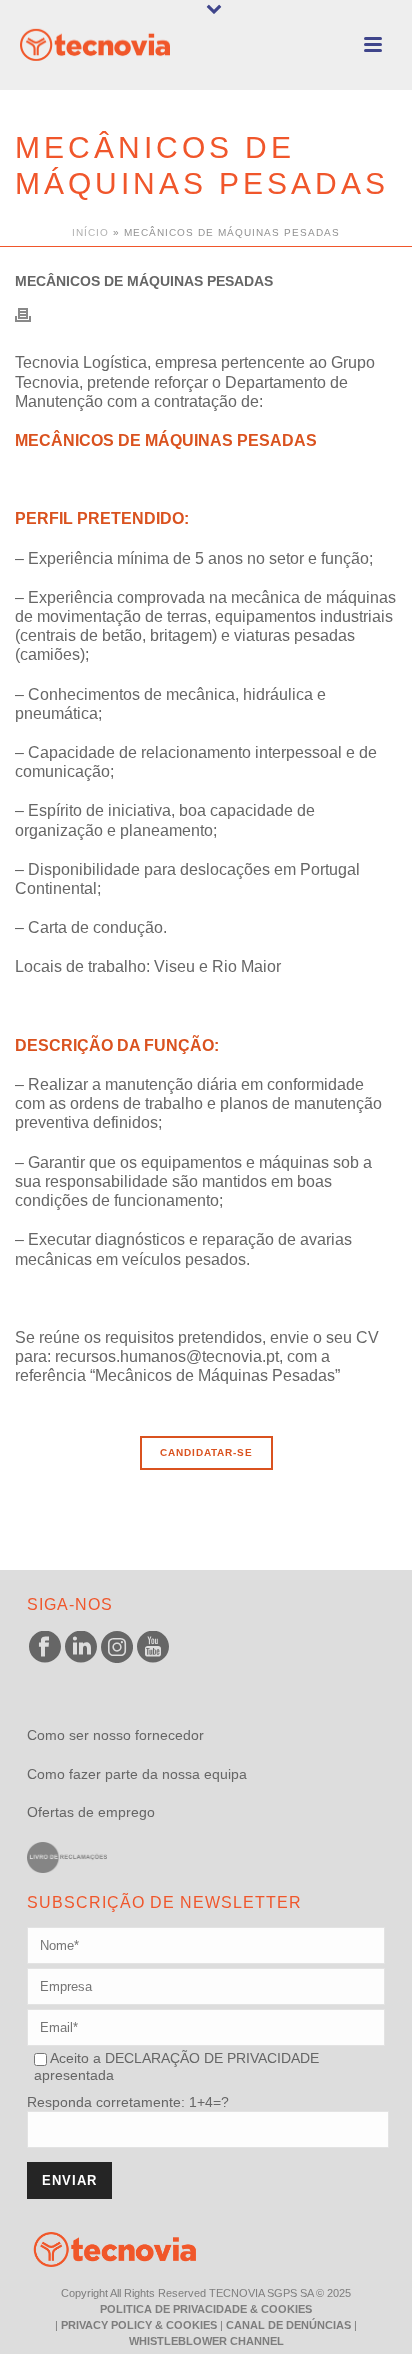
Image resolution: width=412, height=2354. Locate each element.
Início (90, 232)
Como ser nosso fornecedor (115, 1735)
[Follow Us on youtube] (153, 1648)
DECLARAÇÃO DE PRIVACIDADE (210, 2058)
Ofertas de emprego (91, 1812)
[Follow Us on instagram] (117, 1648)
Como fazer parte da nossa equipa (137, 1774)
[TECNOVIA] (100, 2248)
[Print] (33, 313)
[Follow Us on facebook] (45, 1648)
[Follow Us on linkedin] (81, 1648)
